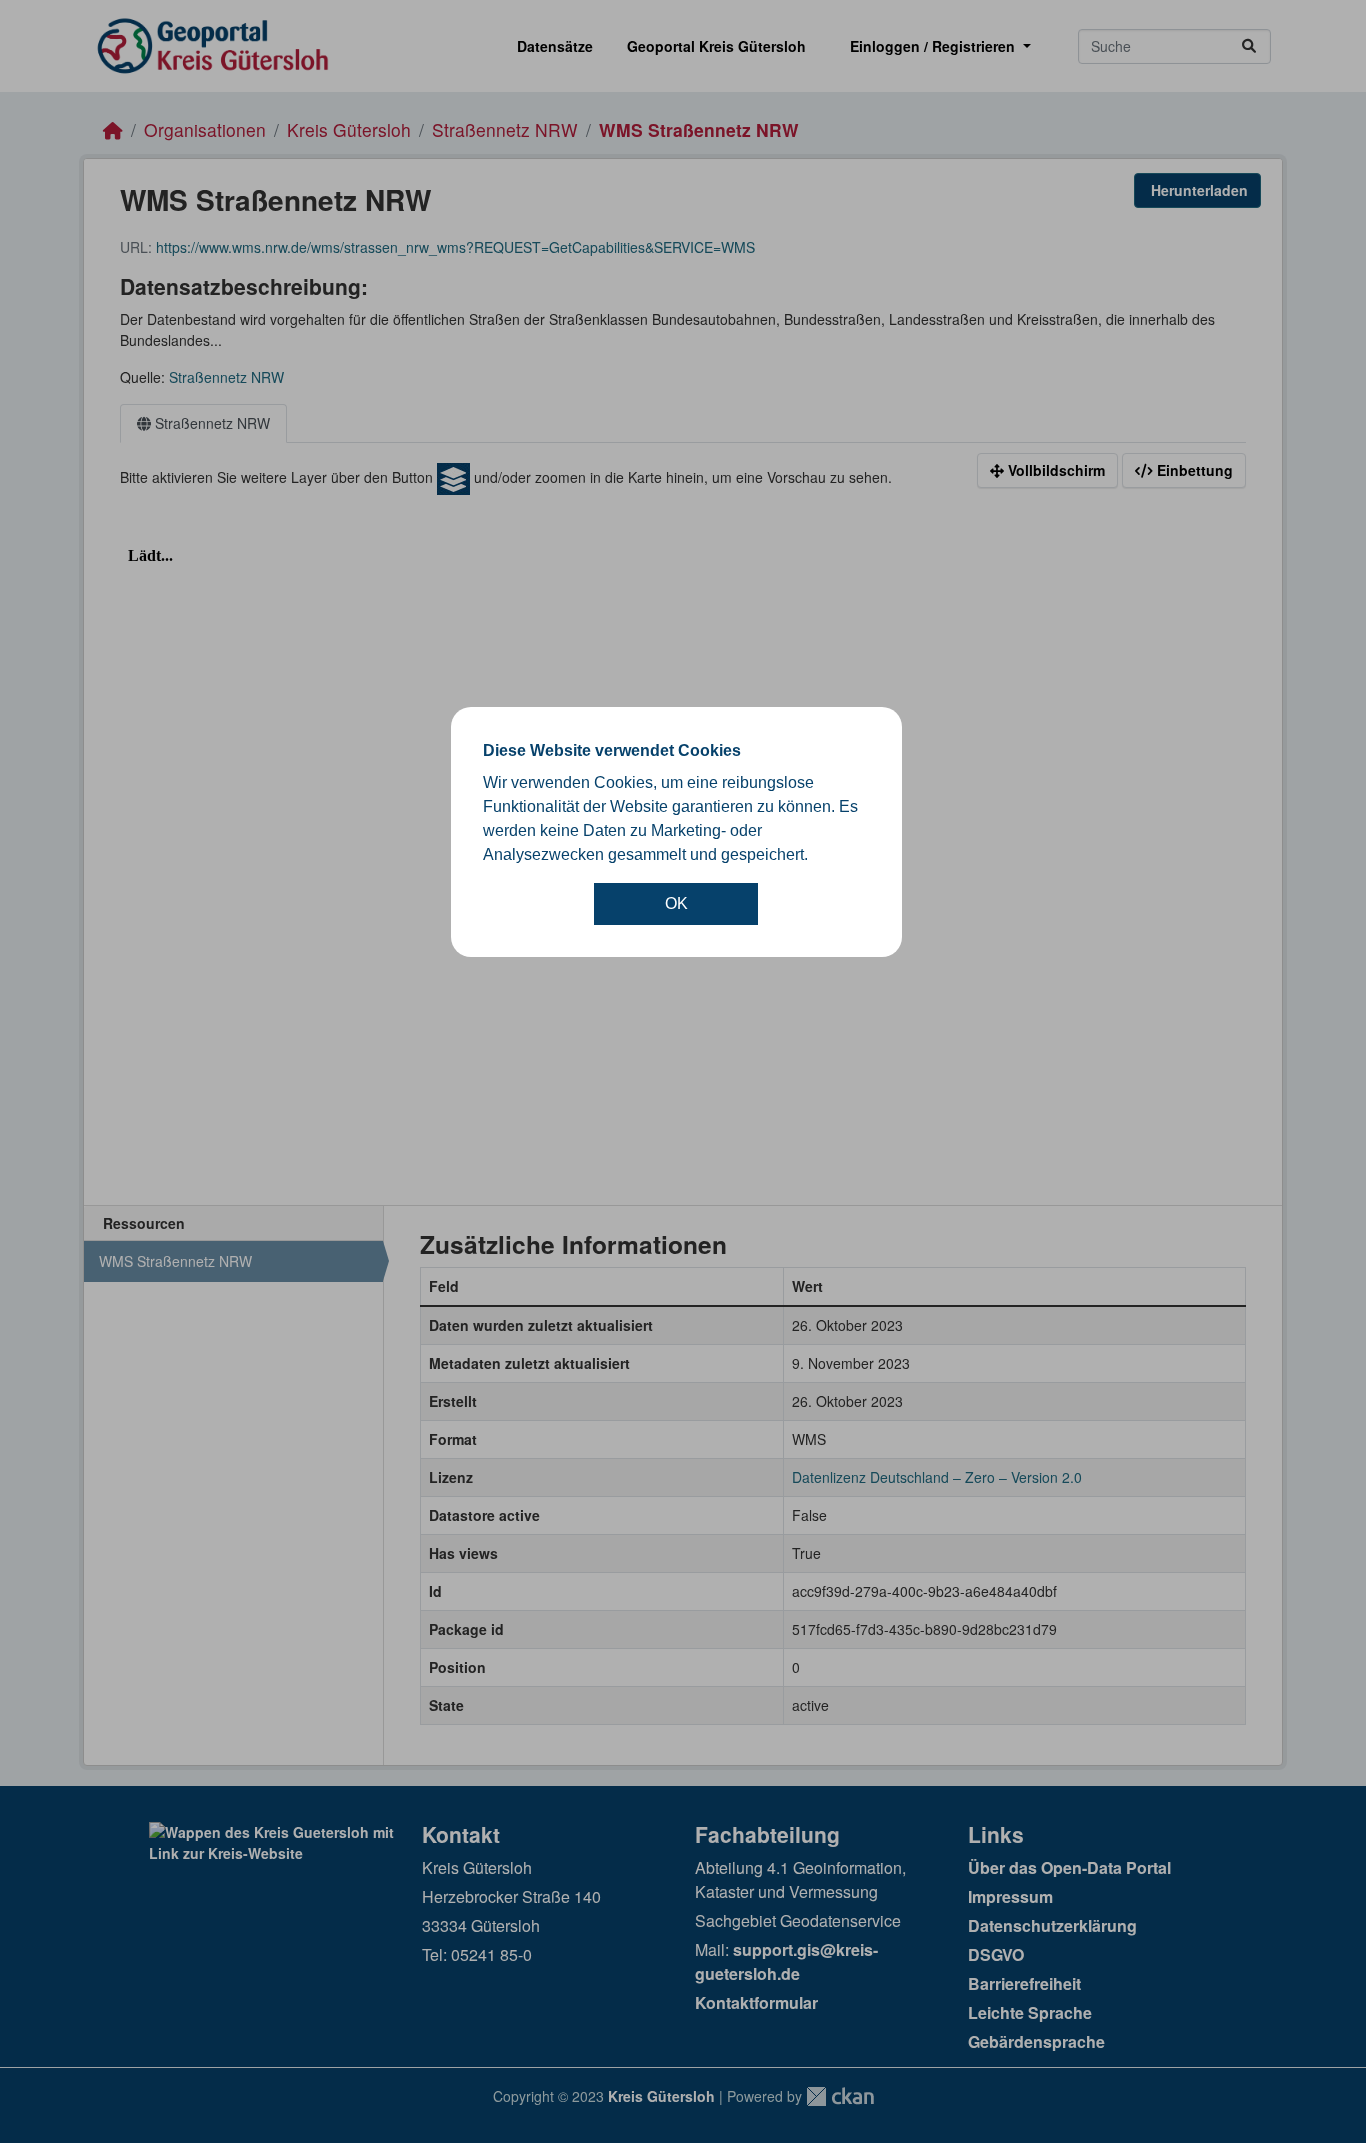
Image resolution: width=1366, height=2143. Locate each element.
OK (676, 903)
